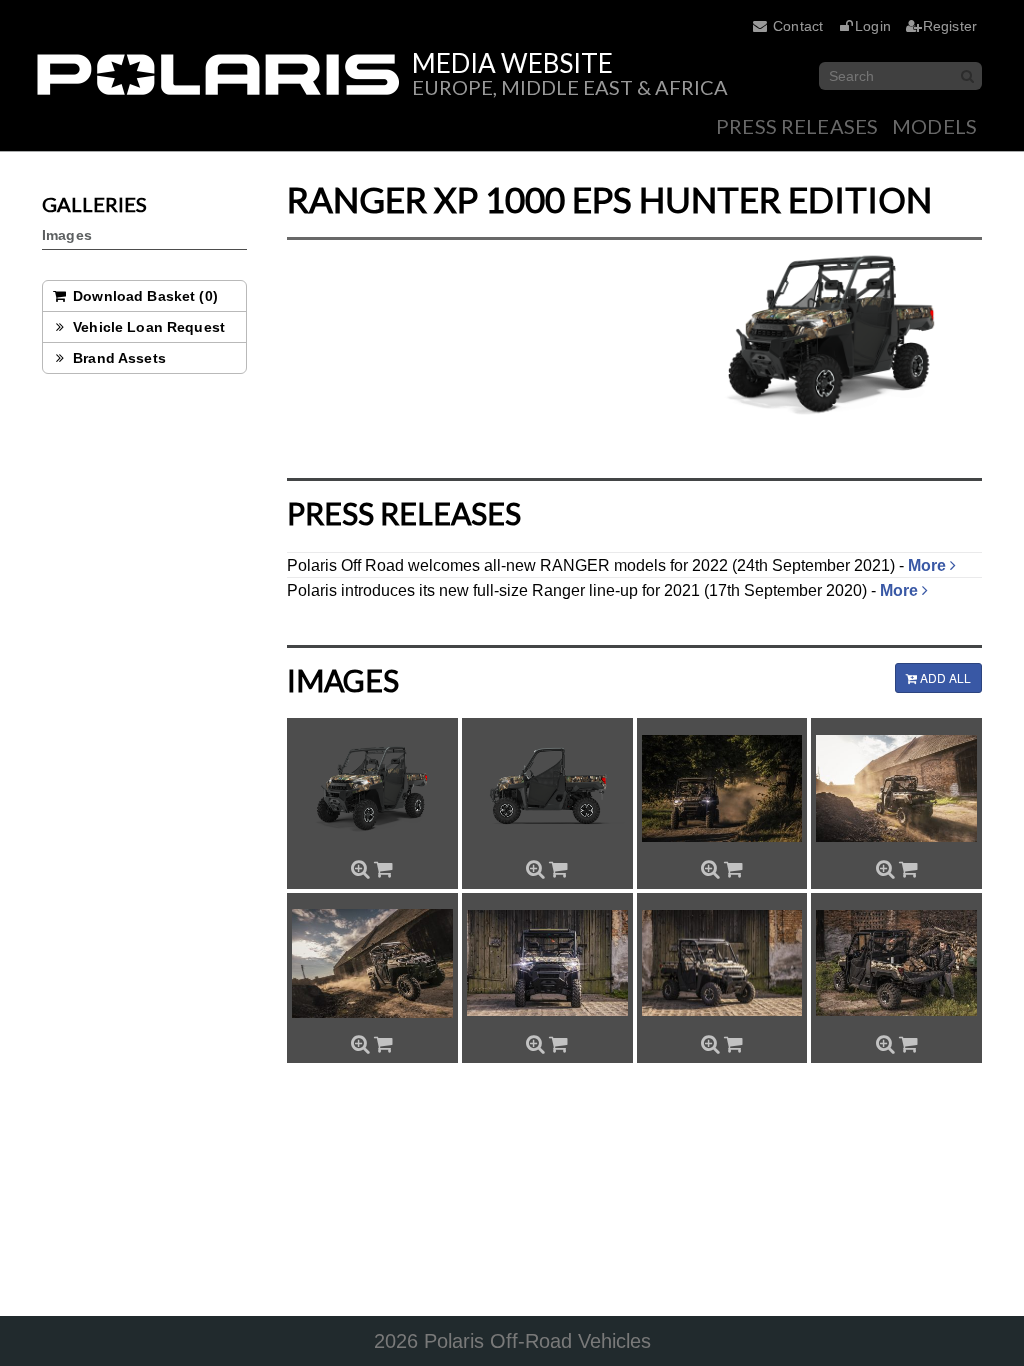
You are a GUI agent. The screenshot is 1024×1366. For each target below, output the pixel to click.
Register (950, 26)
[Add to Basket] (383, 869)
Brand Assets (117, 358)
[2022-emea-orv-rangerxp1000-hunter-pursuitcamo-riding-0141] (372, 963)
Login (873, 26)
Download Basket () (143, 296)
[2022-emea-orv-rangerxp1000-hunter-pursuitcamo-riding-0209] (722, 788)
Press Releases (797, 126)
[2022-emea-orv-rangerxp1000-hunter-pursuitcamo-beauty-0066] (722, 963)
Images (67, 235)
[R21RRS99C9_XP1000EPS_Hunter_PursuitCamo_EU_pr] (547, 788)
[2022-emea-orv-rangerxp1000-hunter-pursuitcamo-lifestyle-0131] (896, 963)
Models (934, 126)
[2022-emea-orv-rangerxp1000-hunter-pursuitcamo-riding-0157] (896, 788)
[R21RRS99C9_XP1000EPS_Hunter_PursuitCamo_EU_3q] (372, 788)
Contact (798, 26)
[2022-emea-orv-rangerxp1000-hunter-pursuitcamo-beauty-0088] (547, 963)
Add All (944, 677)
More (929, 565)
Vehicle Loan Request (147, 327)
